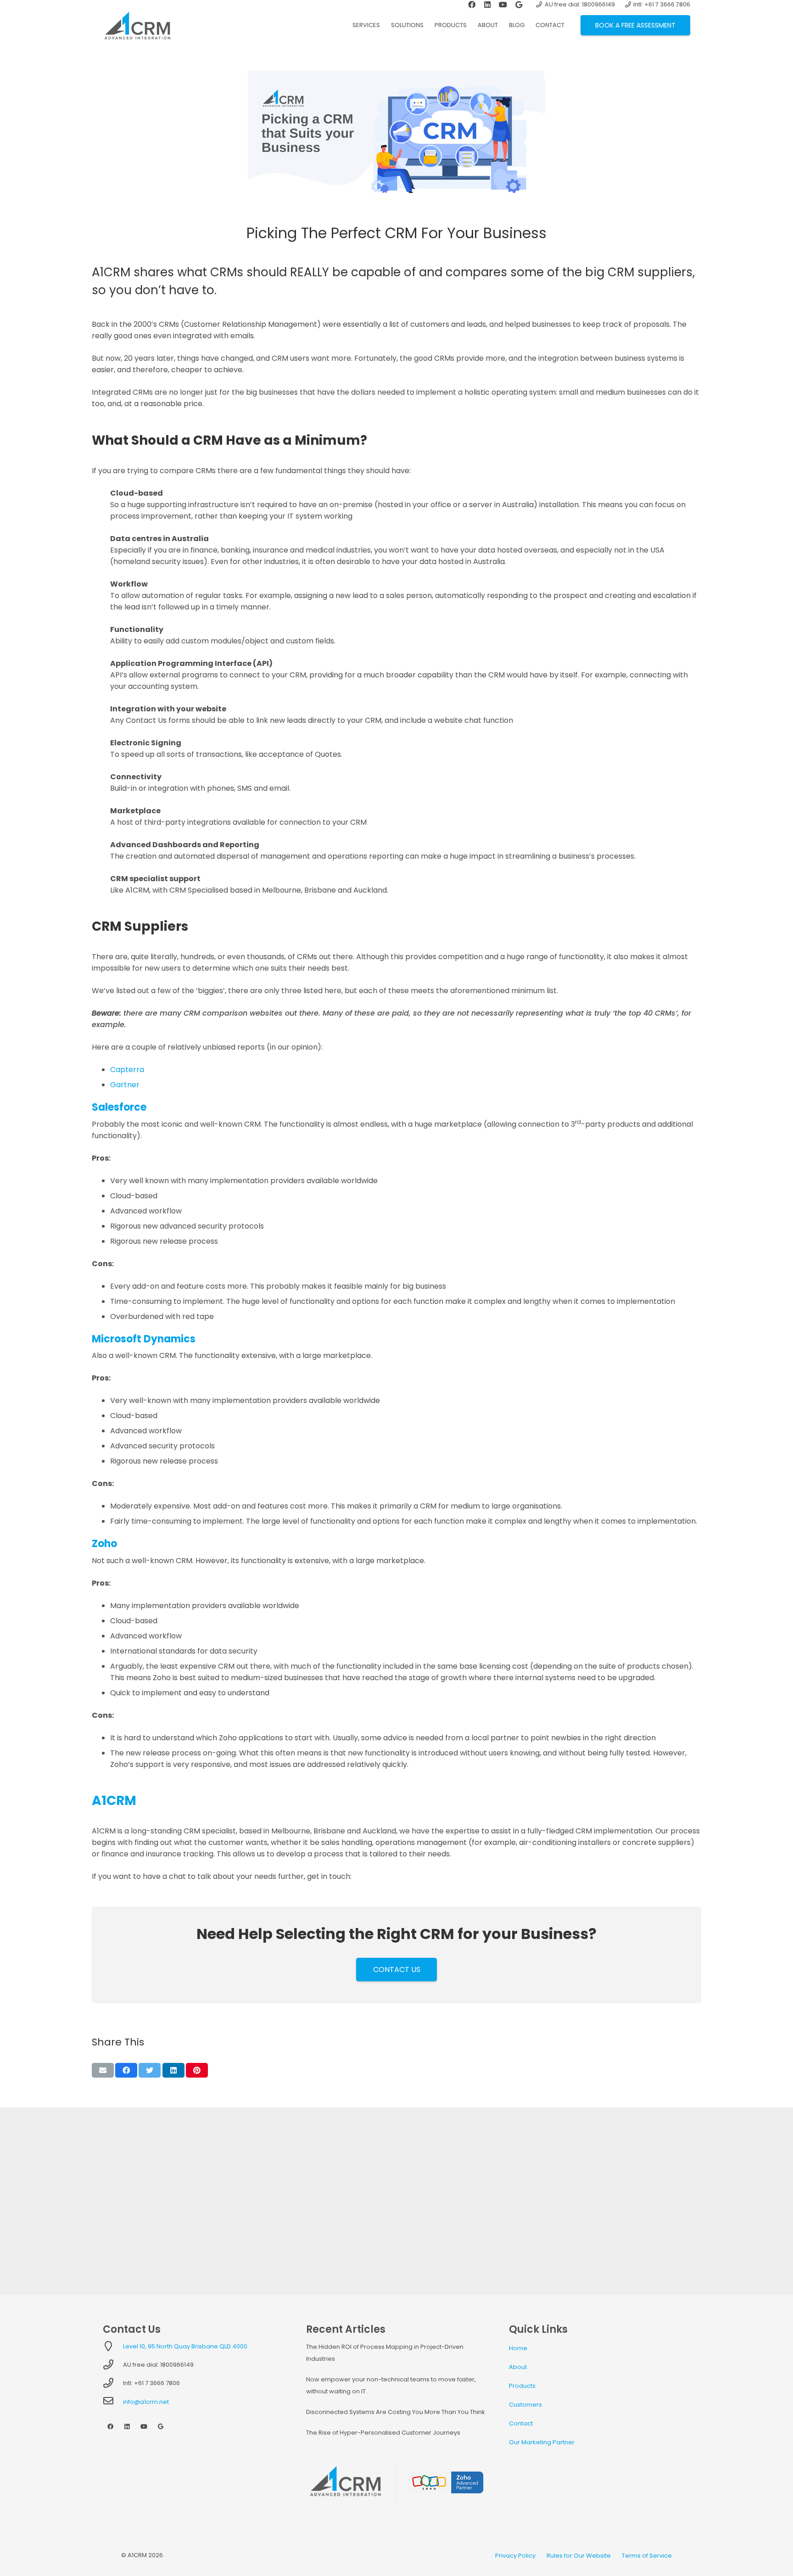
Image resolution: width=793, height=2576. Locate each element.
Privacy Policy (515, 2556)
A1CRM (114, 1801)
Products (522, 2386)
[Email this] (103, 2070)
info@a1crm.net (146, 2402)
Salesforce (119, 1107)
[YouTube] (144, 2427)
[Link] (137, 25)
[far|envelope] (113, 2402)
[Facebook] (110, 2427)
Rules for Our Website (579, 2556)
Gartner (125, 1085)
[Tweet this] (150, 2070)
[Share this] (126, 2070)
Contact (521, 2423)
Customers (525, 2405)
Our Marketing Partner (542, 2442)
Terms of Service (647, 2556)
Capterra (127, 1070)
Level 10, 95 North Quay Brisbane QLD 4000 (185, 2346)
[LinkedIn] (127, 2427)
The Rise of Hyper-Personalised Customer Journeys (383, 2433)
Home (518, 2348)
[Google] (161, 2427)
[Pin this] (197, 2070)
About (518, 2367)
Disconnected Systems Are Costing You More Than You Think (396, 2412)
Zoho (104, 1544)
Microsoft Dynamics (144, 1339)
